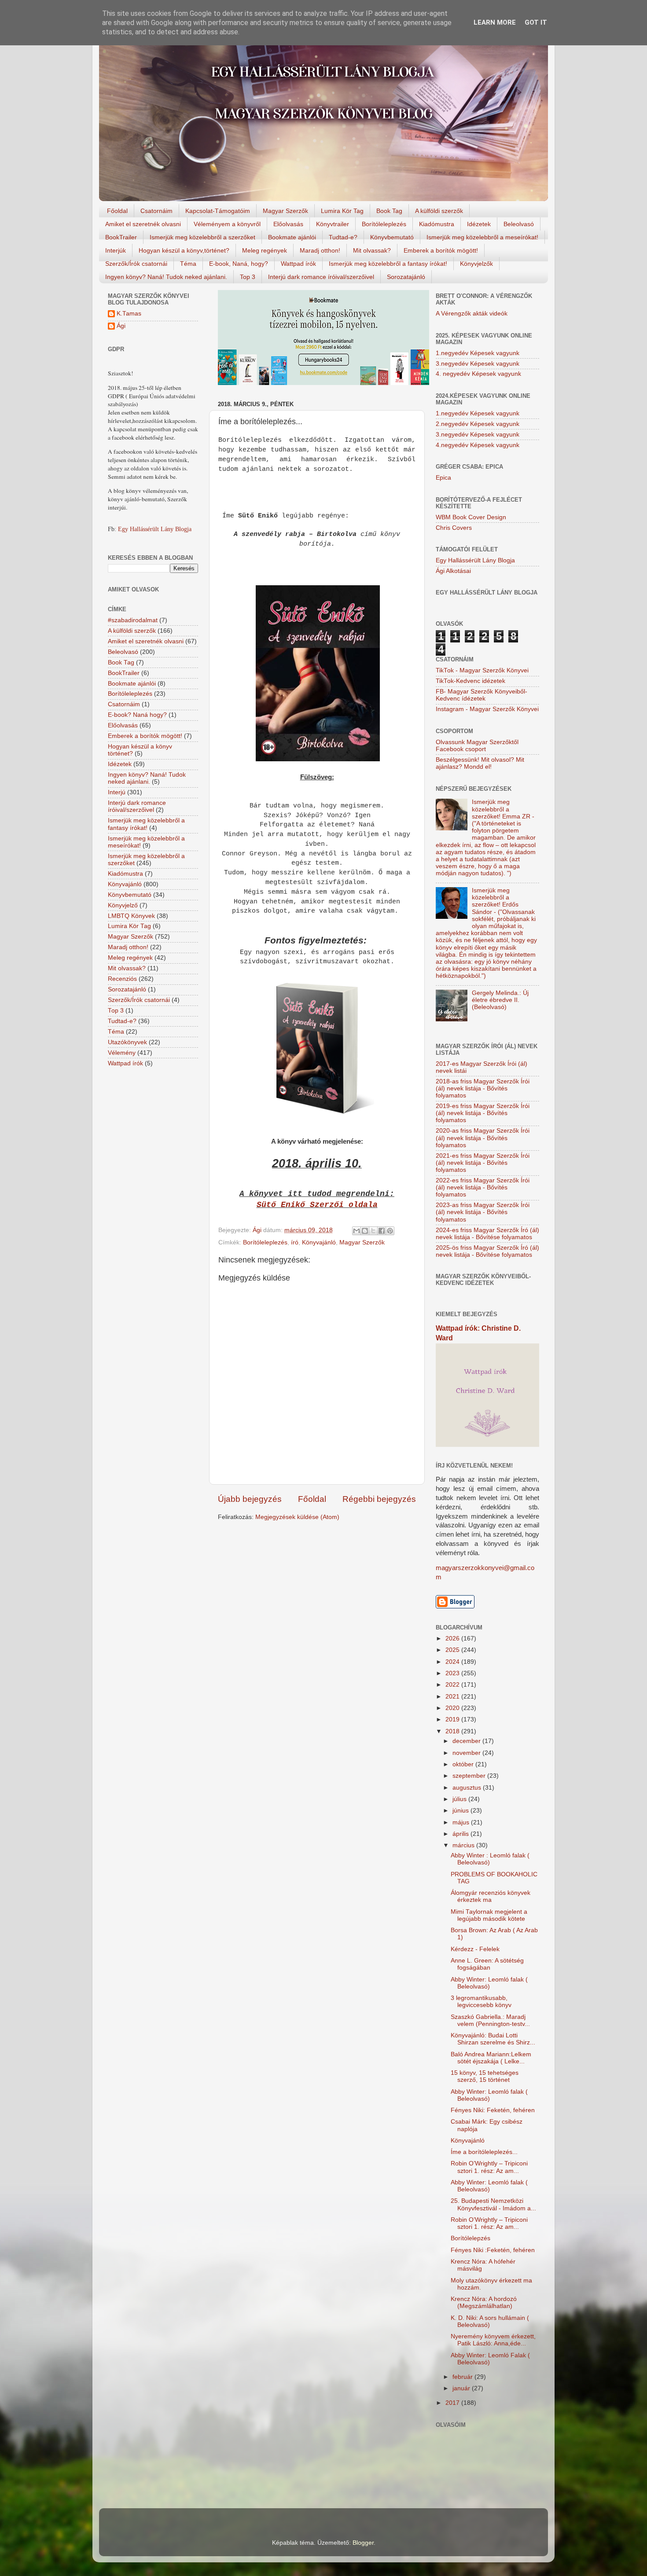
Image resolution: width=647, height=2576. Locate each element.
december (467, 1741)
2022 (453, 1685)
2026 (453, 1638)
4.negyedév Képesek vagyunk (478, 445)
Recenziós (122, 979)
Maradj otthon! (320, 250)
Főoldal (117, 211)
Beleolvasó (519, 224)
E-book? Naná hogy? (137, 715)
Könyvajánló (319, 1242)
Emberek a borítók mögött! (441, 250)
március (464, 1845)
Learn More (495, 22)
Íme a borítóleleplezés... (484, 2152)
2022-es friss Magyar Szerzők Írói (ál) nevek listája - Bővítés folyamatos (483, 1187)
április (461, 1834)
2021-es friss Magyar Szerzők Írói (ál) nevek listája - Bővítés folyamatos (483, 1163)
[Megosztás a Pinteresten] (390, 1231)
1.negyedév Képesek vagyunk (478, 353)
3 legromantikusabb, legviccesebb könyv (481, 2002)
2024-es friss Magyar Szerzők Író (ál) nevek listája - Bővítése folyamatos (487, 1234)
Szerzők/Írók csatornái (136, 264)
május (462, 1822)
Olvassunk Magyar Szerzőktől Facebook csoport (477, 746)
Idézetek (479, 224)
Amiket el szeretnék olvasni (143, 224)
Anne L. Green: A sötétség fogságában (487, 1964)
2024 (453, 1662)
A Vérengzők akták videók (472, 314)
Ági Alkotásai (453, 571)
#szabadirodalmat (133, 620)
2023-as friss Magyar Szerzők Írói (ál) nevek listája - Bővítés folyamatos (483, 1212)
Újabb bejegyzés (250, 1499)
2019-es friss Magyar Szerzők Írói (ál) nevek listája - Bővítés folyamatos (483, 1113)
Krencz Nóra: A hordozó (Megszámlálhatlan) (484, 2303)
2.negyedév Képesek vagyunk (478, 424)
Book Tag (389, 211)
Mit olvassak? (372, 250)
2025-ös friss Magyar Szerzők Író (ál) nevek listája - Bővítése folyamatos (487, 1251)
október (464, 1764)
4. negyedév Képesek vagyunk (478, 374)
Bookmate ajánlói (292, 237)
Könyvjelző (123, 905)
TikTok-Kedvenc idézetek (471, 681)
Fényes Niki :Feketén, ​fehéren (493, 2250)
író (295, 1242)
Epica (443, 478)
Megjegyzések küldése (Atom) (297, 1517)
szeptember (470, 1776)
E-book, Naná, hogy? (239, 264)
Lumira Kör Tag (342, 211)
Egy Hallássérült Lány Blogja (155, 529)
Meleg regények (265, 250)
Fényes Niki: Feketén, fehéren (493, 2110)
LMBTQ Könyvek (131, 916)
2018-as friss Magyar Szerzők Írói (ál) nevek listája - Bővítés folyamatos (483, 1088)
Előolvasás (288, 224)
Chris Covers (454, 528)
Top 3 (248, 277)
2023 (453, 1673)
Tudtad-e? (343, 237)
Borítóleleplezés (384, 224)
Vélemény (122, 1053)
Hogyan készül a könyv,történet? (184, 250)
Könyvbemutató (392, 237)
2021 (453, 1697)
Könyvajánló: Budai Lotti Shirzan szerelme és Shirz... (493, 2039)
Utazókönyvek (127, 1042)
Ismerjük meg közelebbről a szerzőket (202, 237)
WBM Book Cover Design (471, 517)
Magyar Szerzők (285, 211)
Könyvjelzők (476, 264)
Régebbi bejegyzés (379, 1499)
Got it (536, 22)
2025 (453, 1650)
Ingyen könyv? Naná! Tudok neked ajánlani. (166, 277)
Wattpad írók (298, 264)
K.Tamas (129, 314)
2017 (453, 2403)
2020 (453, 1708)
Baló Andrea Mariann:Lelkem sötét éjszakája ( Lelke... (491, 2058)
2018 (453, 1731)
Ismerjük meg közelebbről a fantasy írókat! (388, 264)
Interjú (117, 792)
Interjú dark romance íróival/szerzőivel (321, 277)
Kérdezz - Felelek (475, 1949)
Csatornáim (156, 211)
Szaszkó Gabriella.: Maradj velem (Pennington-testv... (490, 2020)
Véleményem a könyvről (227, 224)
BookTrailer (121, 237)
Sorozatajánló (406, 277)
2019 (453, 1719)
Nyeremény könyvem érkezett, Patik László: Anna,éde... (493, 2340)
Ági (121, 326)
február (463, 2377)
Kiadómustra (437, 224)
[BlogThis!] (365, 1231)
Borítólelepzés (471, 2238)
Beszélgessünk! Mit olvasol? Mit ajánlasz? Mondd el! (480, 763)
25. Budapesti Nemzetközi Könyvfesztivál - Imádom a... (493, 2204)
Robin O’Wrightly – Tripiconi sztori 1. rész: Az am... (489, 2167)
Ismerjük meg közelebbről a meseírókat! (482, 237)
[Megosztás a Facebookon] (382, 1231)
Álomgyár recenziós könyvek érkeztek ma (491, 1896)
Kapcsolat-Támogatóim (218, 211)
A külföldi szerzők (439, 211)
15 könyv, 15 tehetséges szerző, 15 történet (485, 2076)
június (461, 1811)
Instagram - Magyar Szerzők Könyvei (487, 709)
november (467, 1753)
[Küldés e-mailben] (357, 1231)
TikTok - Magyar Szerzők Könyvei (482, 670)
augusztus (468, 1788)
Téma (188, 264)
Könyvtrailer (333, 224)
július (460, 1799)
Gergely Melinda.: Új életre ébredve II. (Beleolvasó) (500, 1000)
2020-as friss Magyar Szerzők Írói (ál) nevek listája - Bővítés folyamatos (483, 1138)
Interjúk (116, 250)
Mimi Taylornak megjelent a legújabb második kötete (489, 1915)
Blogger (363, 2543)
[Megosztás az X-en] (373, 1231)
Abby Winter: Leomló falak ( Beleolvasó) (489, 1983)
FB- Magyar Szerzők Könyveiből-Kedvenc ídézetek (482, 695)
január (462, 2388)
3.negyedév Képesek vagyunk (478, 364)
